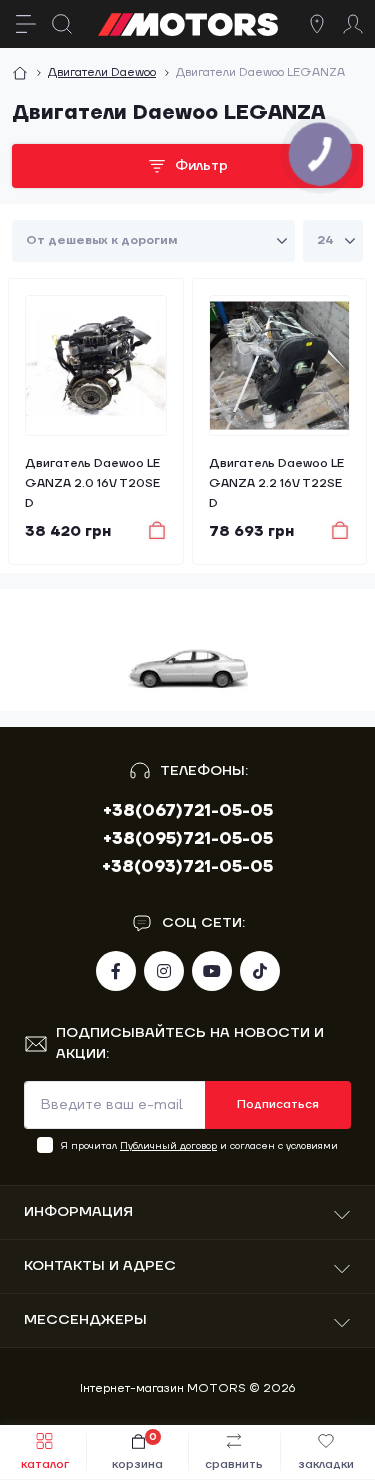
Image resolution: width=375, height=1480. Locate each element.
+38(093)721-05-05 (187, 867)
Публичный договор (168, 1145)
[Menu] (26, 24)
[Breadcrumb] (20, 73)
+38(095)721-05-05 (188, 839)
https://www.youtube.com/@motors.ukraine (212, 971)
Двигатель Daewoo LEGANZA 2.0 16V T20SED (92, 483)
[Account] (353, 24)
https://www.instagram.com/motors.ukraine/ (164, 971)
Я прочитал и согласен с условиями (199, 1145)
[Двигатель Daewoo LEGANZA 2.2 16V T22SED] (280, 366)
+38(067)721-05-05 (188, 811)
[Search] (62, 24)
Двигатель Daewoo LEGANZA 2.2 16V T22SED (276, 483)
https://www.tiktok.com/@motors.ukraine (260, 971)
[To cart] (147, 530)
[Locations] (317, 24)
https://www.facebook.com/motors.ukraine (116, 971)
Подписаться (278, 1104)
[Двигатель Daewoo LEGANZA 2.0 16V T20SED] (96, 366)
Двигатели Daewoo (102, 72)
